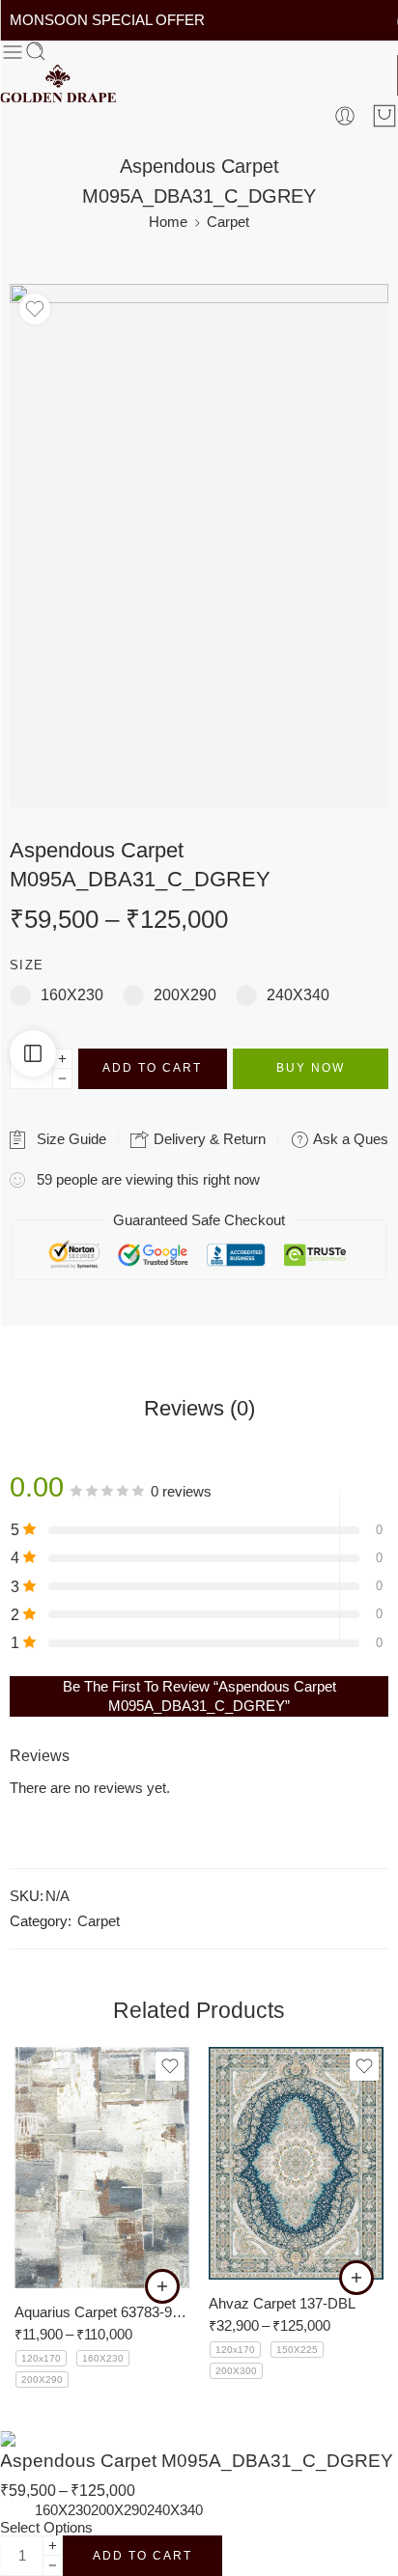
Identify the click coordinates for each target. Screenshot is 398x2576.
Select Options (46, 2528)
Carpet (228, 222)
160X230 (103, 2358)
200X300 (236, 2371)
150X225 (297, 2350)
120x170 (41, 2358)
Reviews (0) (199, 1409)
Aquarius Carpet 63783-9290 (102, 2312)
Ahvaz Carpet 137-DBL (282, 2303)
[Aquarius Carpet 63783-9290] (102, 2168)
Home (168, 222)
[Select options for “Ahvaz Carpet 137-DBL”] (356, 2278)
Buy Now (311, 1068)
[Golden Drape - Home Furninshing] (58, 84)
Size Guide (68, 1139)
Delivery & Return (208, 1139)
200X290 (42, 2380)
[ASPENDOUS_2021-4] (199, 546)
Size (27, 965)
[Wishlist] (35, 309)
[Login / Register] (345, 116)
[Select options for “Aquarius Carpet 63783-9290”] (162, 2286)
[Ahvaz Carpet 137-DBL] (296, 2163)
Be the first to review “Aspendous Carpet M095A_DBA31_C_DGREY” (199, 1696)
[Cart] (384, 116)
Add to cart (152, 1068)
